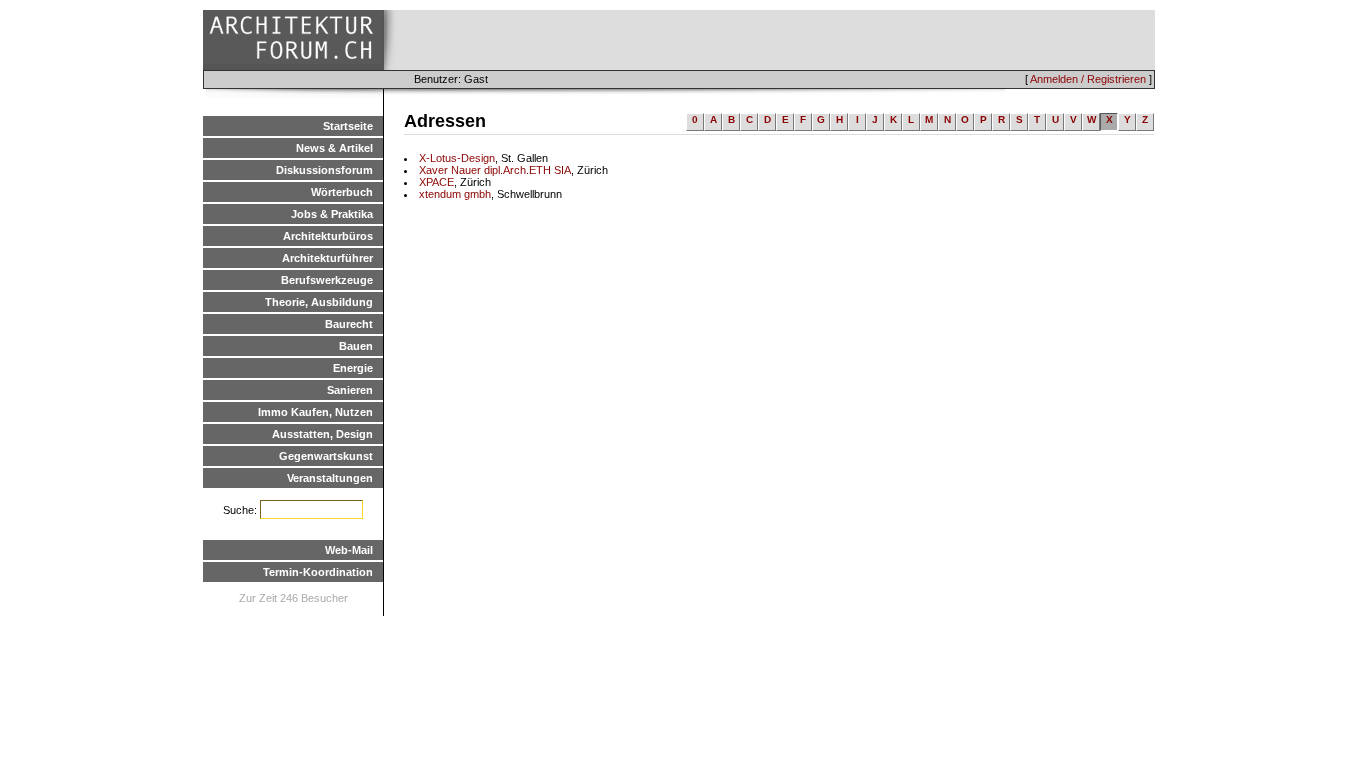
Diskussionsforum (324, 170)
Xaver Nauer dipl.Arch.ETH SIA (495, 170)
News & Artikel (334, 148)
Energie (353, 368)
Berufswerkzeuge (327, 280)
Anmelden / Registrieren (1088, 79)
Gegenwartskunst (326, 456)
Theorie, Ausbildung (319, 302)
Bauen (356, 346)
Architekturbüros (328, 236)
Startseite (348, 126)
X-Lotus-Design (457, 158)
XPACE (436, 182)
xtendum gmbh (455, 194)
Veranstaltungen (330, 478)
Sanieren (350, 390)
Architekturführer (327, 258)
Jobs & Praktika (332, 214)
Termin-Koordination (318, 572)
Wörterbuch (342, 192)
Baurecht (349, 324)
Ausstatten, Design (322, 434)
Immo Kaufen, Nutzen (315, 412)
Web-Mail (349, 550)
